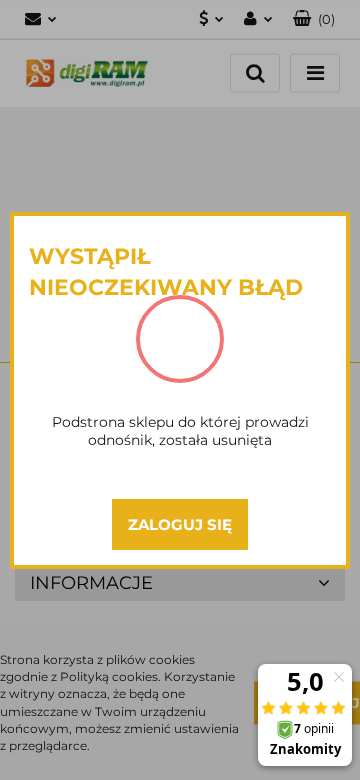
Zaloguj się (180, 524)
